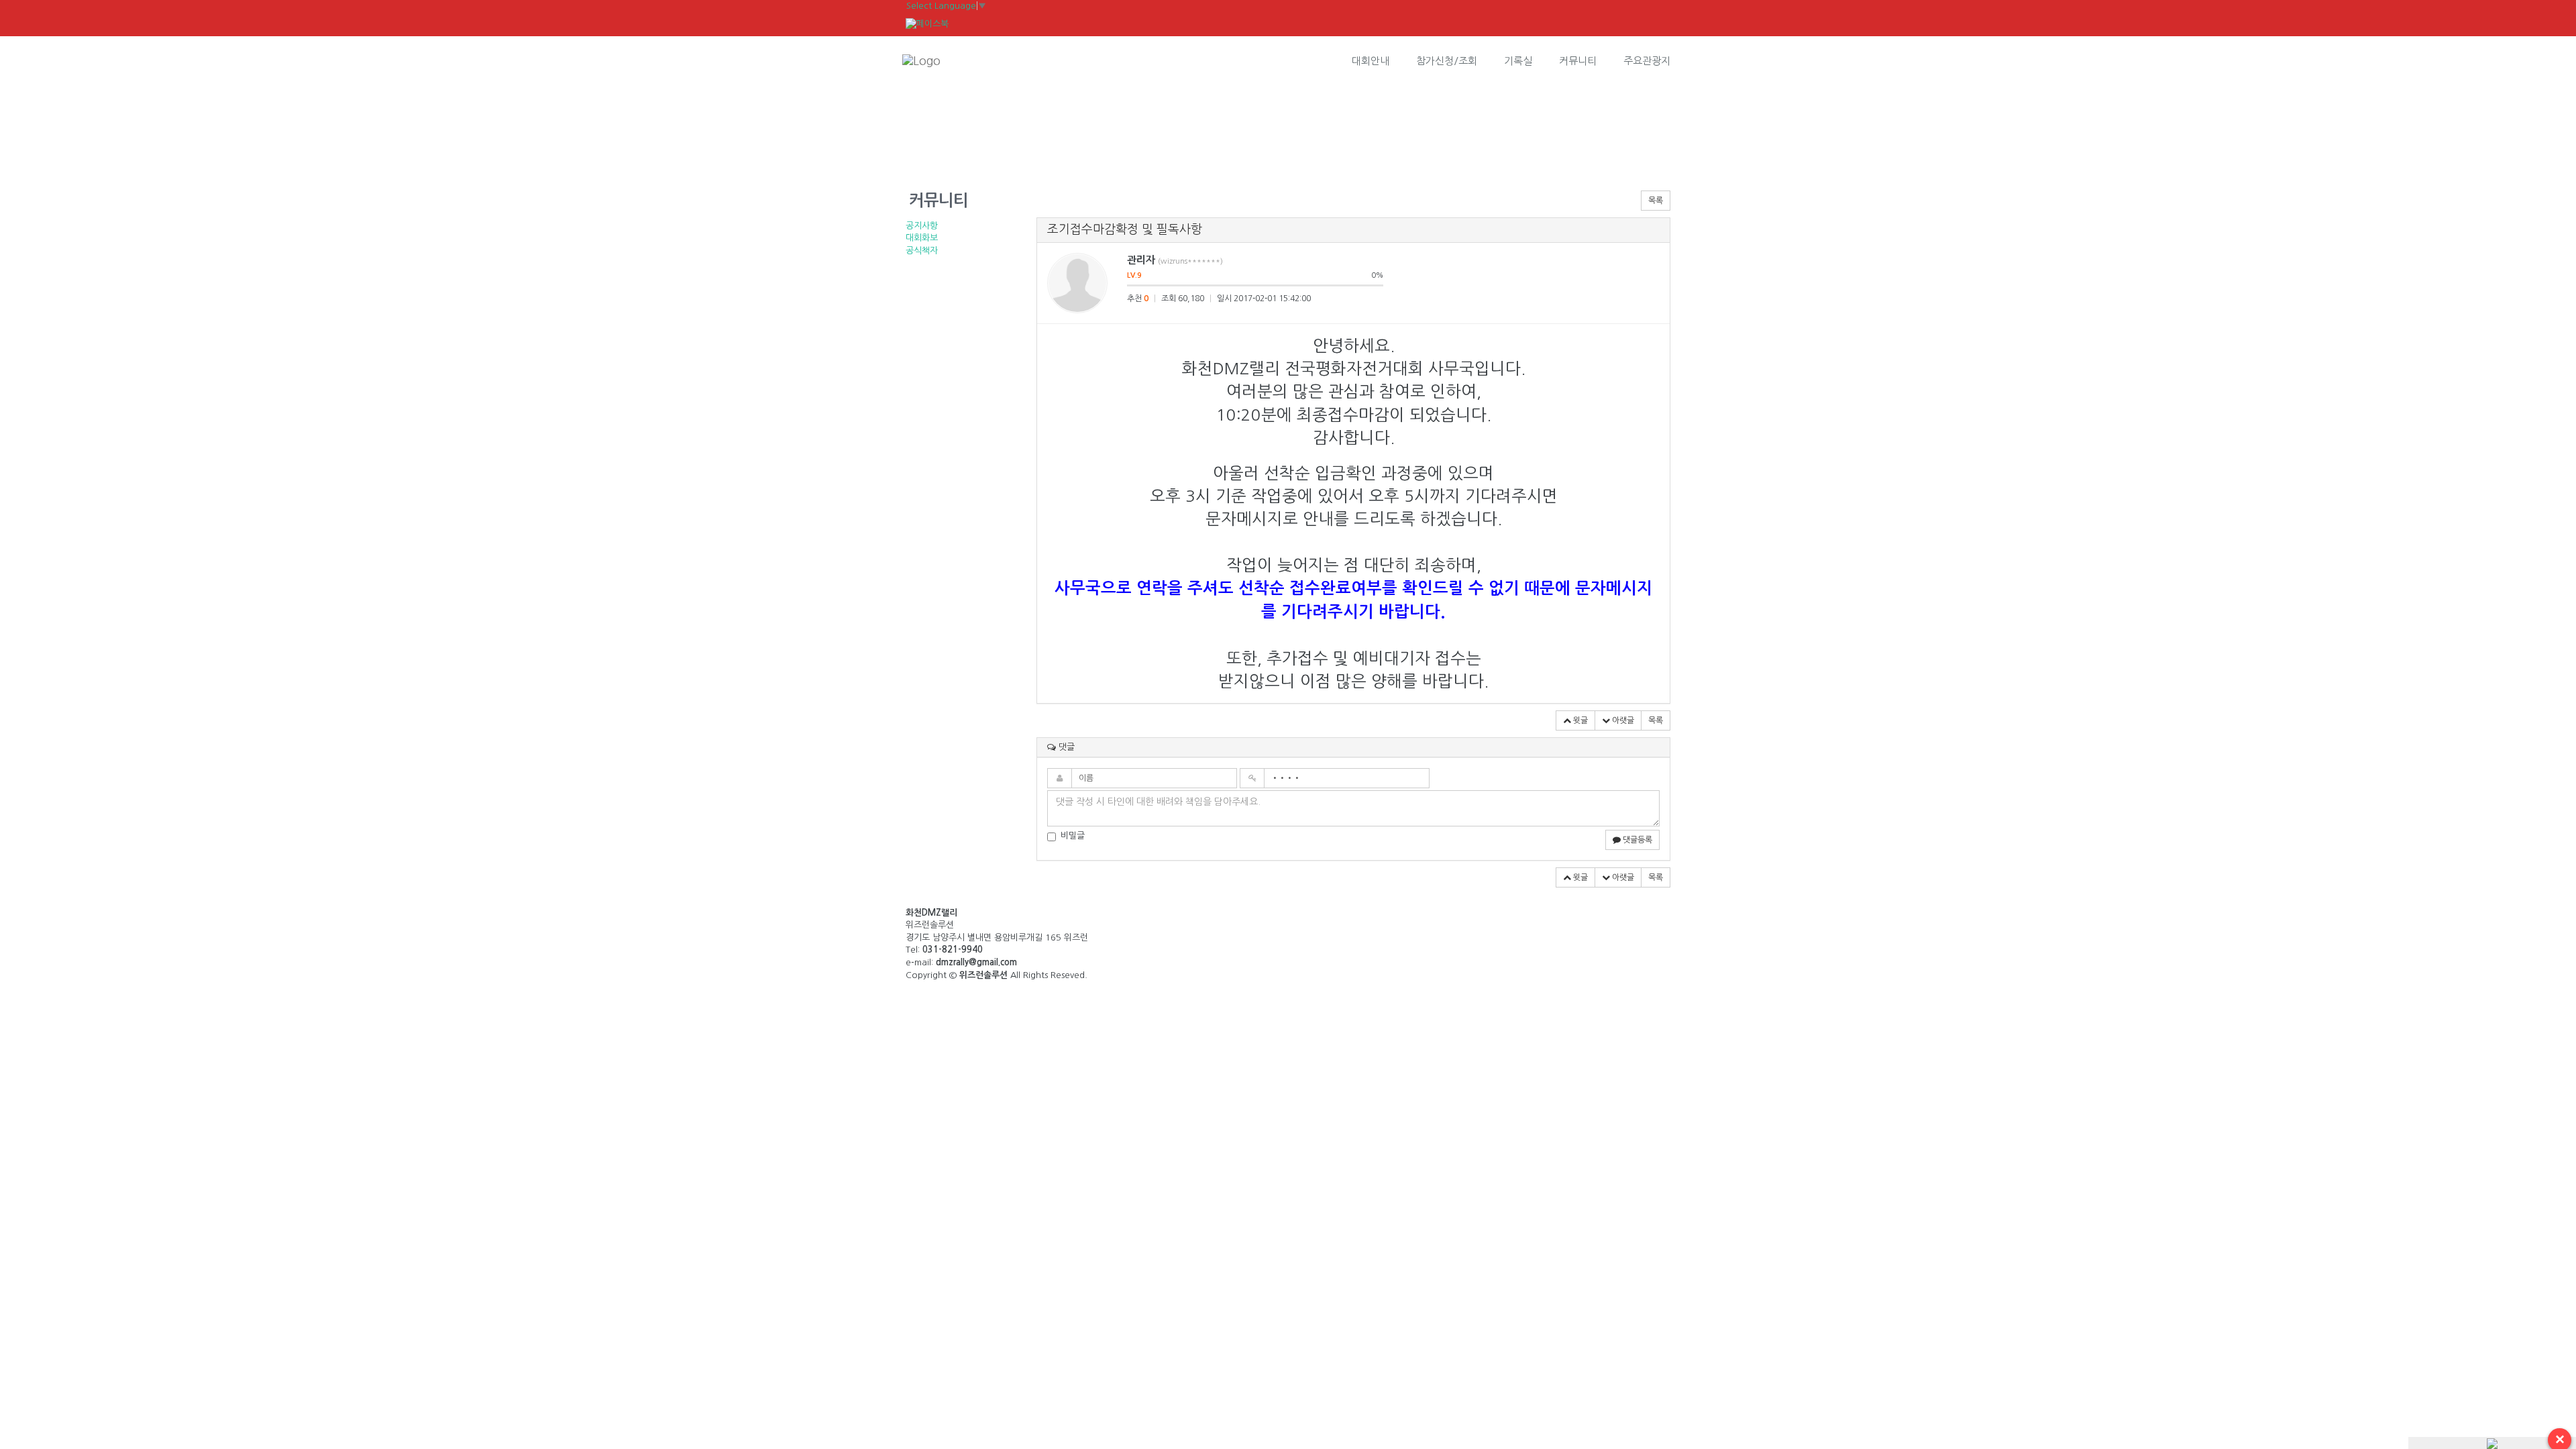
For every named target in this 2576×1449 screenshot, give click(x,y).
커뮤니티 (1578, 61)
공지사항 (922, 226)
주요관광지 (1647, 61)
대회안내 (1371, 61)
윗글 (1579, 720)
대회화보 (922, 238)
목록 (1656, 201)
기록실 (1518, 61)
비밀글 (1073, 836)
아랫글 (1622, 720)
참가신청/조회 (1447, 61)
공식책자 (922, 251)
